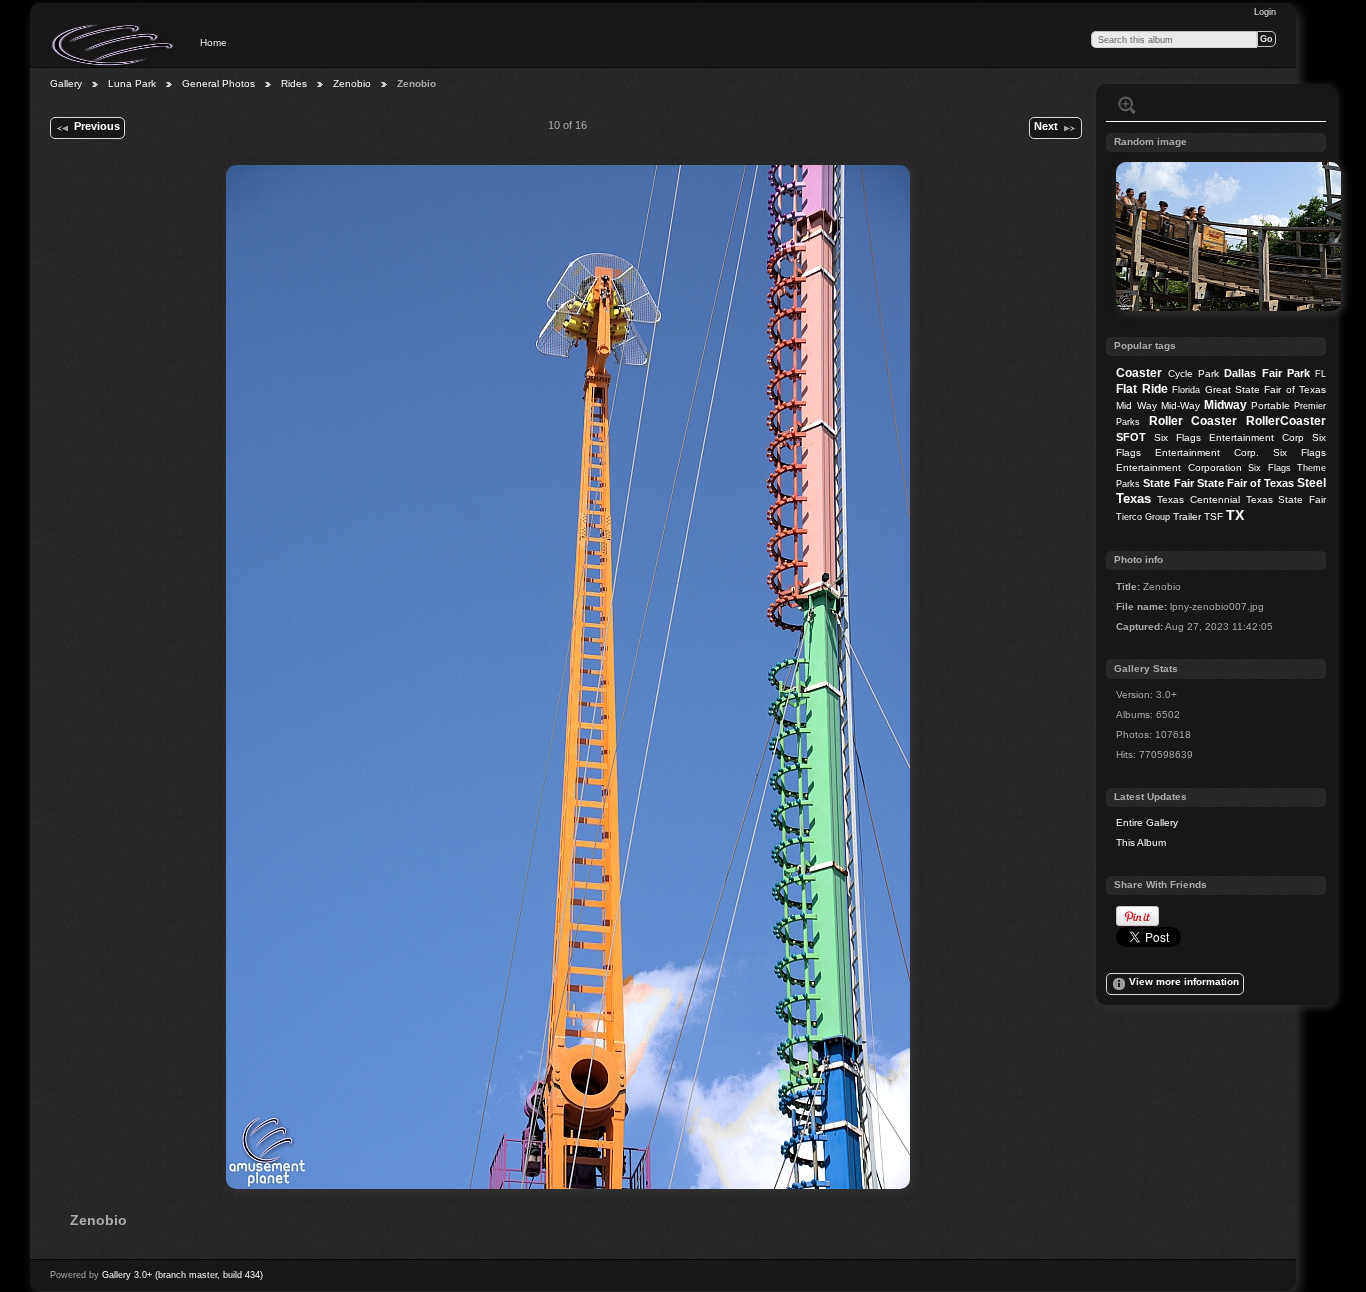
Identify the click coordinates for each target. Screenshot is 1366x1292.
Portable (1270, 405)
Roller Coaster (1193, 421)
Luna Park (132, 83)
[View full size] (568, 677)
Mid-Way (1180, 405)
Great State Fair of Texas (1266, 389)
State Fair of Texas (1245, 483)
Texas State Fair (1286, 499)
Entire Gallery (1147, 822)
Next (1046, 126)
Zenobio (352, 83)
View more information (1184, 981)
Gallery (66, 83)
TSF (1213, 516)
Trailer (1187, 516)
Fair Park (1286, 373)
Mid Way (1136, 405)
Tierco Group (1143, 517)
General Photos (218, 83)
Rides (294, 83)
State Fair (1168, 483)
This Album (1141, 842)
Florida (1186, 390)
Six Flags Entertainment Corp (1229, 437)
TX (1235, 515)
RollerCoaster (1286, 421)
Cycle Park (1193, 373)
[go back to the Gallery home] (114, 45)
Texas (1133, 498)
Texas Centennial (1198, 499)
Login (1265, 12)
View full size (1127, 105)
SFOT (1131, 437)
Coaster (1139, 373)
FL (1320, 374)
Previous (97, 126)
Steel (1311, 483)
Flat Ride (1141, 389)
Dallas (1240, 373)
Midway (1225, 405)
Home (213, 42)
